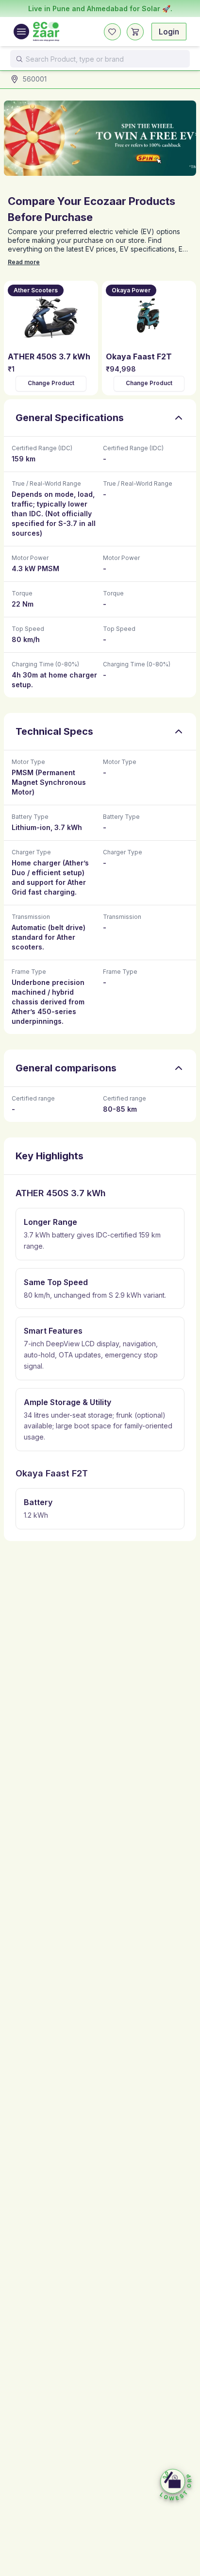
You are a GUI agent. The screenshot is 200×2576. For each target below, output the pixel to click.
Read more (24, 262)
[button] (176, 2485)
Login (169, 32)
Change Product (51, 383)
